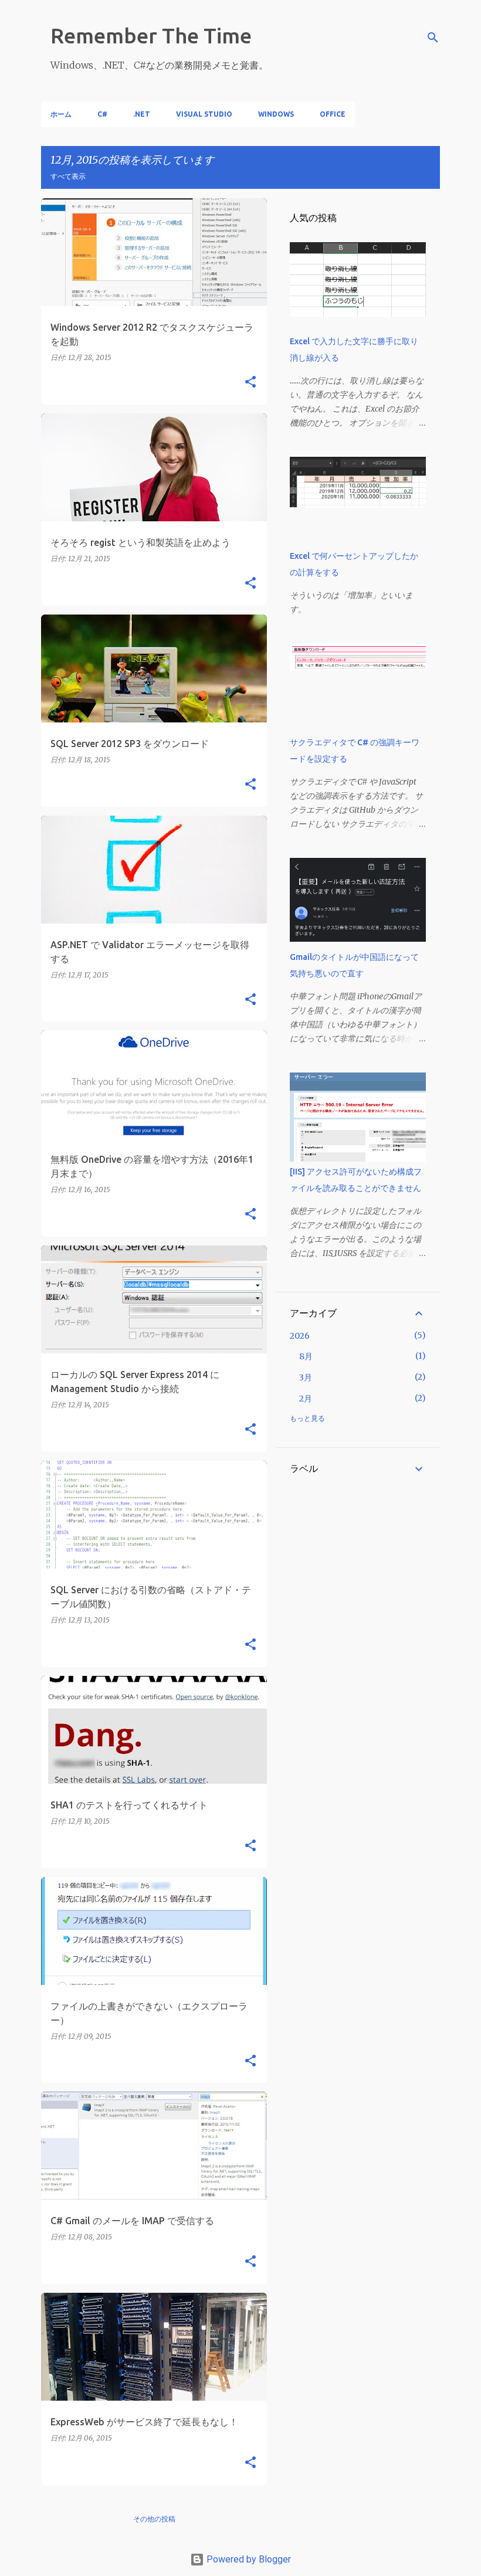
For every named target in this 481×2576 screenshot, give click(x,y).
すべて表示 (68, 176)
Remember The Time (151, 35)
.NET (142, 114)
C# (102, 114)
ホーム (61, 114)
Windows (276, 114)
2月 (306, 1399)
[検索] (433, 38)
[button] (250, 383)
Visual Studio (204, 114)
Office (333, 114)
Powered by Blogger (248, 2559)
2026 (300, 1336)
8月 (306, 1356)
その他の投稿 (154, 2519)
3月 (306, 1377)
